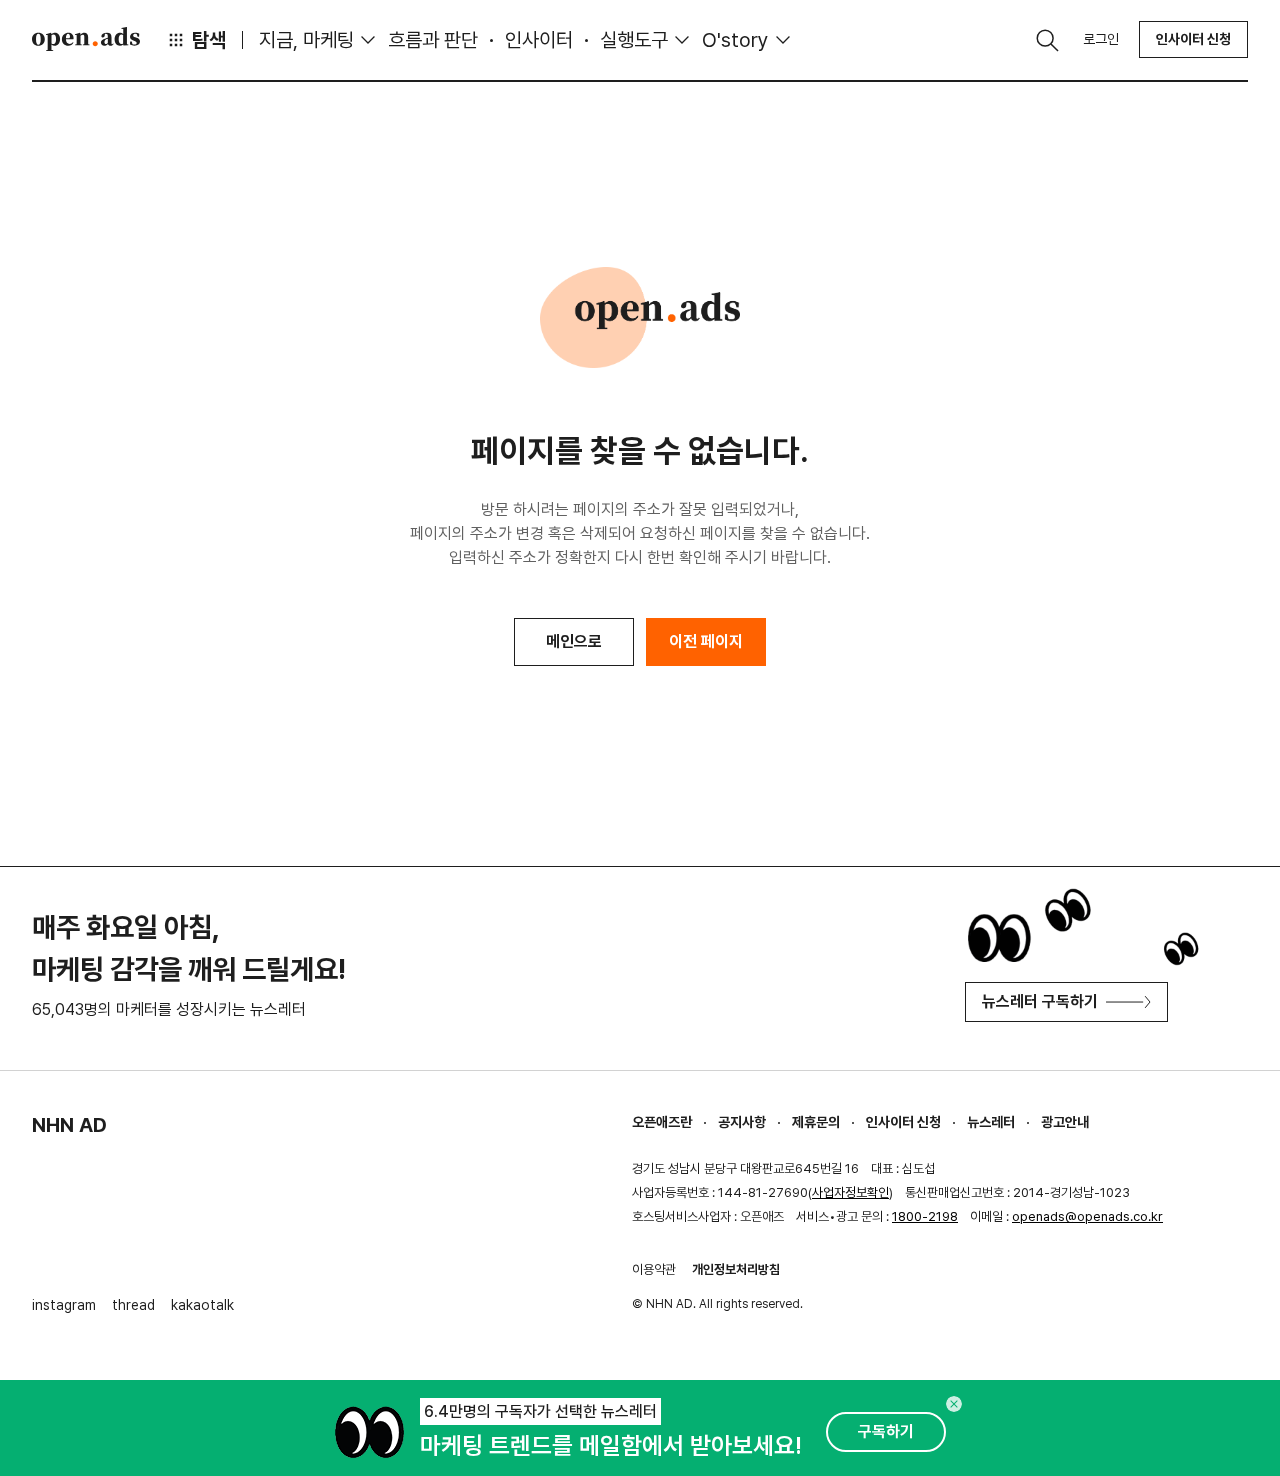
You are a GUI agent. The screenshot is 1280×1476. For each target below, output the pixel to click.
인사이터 (539, 40)
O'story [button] (735, 40)
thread (133, 1305)
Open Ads (86, 39)
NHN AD (69, 1125)
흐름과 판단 (433, 40)
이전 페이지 (706, 641)
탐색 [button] (209, 40)
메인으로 (574, 641)
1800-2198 (925, 1216)
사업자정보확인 (850, 1192)
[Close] (954, 1404)
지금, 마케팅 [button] (306, 40)
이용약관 (654, 1269)
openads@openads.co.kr (1087, 1216)
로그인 (1101, 39)
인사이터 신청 (1193, 39)
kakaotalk (202, 1305)
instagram (64, 1305)
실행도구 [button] (634, 40)
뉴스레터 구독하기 (1040, 1001)
